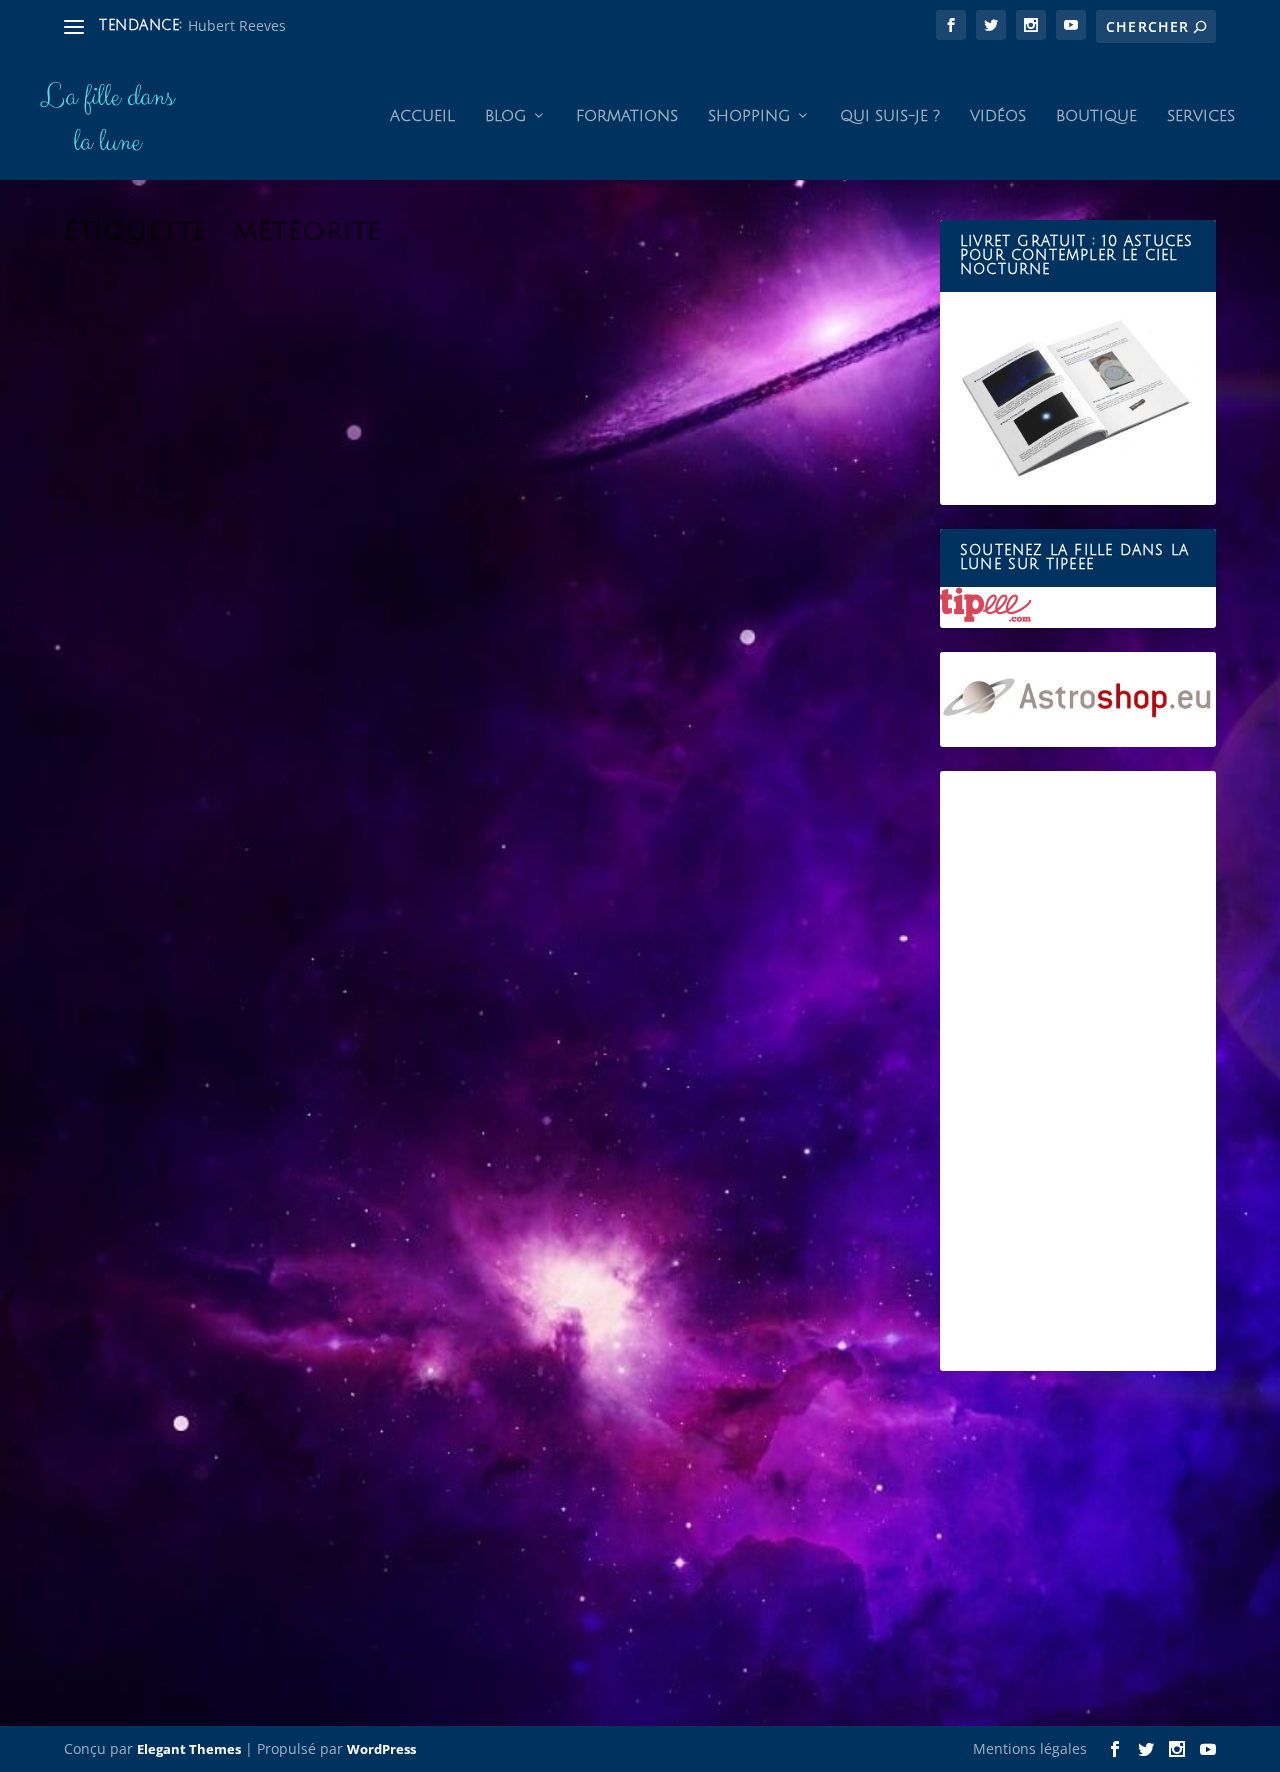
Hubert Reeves (237, 25)
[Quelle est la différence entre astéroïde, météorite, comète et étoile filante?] (463, 1257)
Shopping (749, 116)
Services (1201, 116)
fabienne (130, 890)
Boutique (1096, 116)
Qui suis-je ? (890, 116)
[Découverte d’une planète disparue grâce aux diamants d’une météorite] (490, 545)
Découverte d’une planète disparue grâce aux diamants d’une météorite (438, 859)
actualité (275, 890)
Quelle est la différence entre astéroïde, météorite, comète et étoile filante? (463, 1512)
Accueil (422, 116)
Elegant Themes (189, 1749)
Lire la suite (142, 969)
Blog (505, 116)
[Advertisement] (1078, 1071)
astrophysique (344, 890)
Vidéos (998, 116)
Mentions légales (1030, 1748)
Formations (627, 116)
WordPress (381, 1749)
